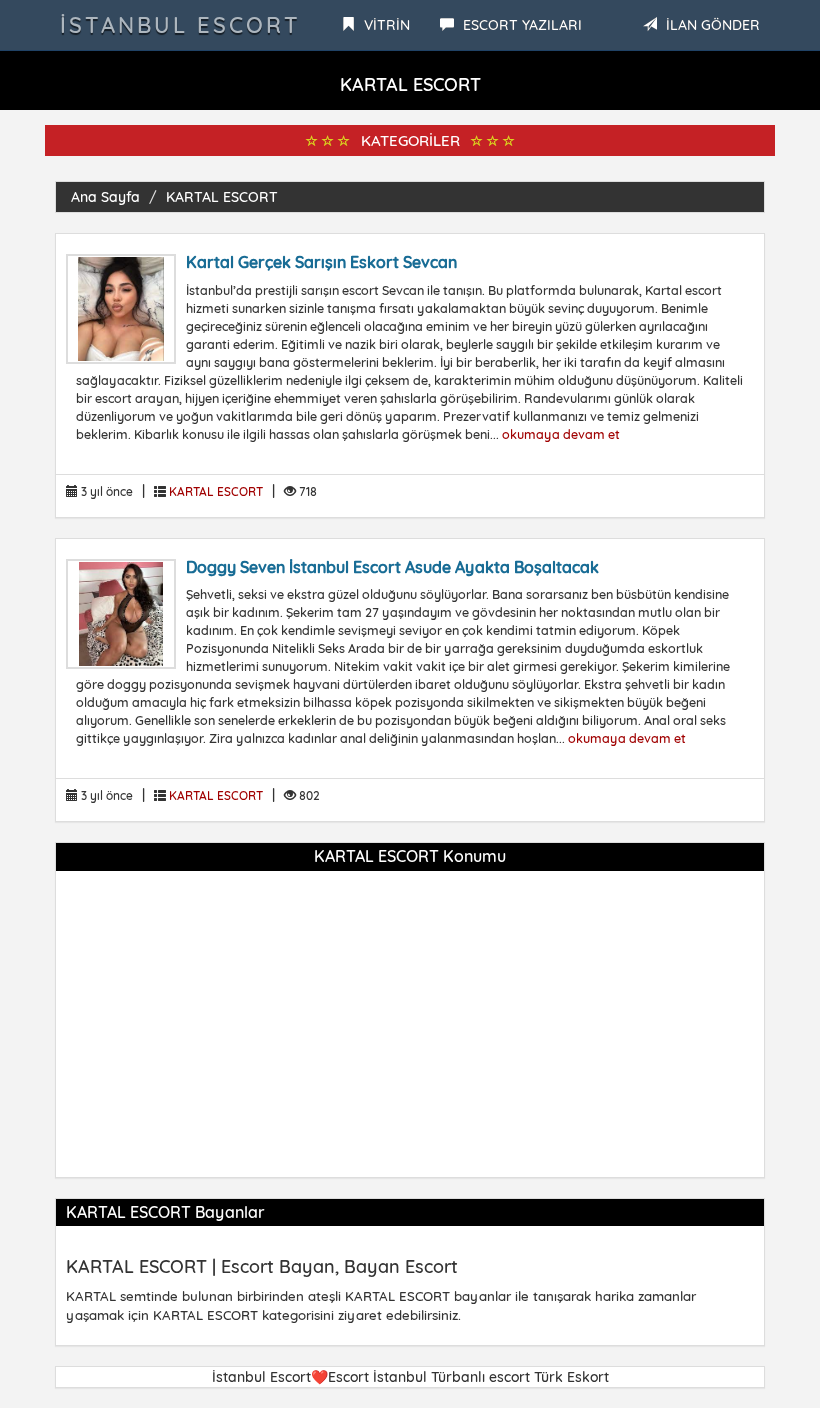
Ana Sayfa (105, 197)
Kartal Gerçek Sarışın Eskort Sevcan (321, 262)
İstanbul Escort (180, 25)
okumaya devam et (561, 434)
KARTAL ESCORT (222, 197)
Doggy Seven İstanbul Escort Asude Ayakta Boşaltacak (392, 567)
